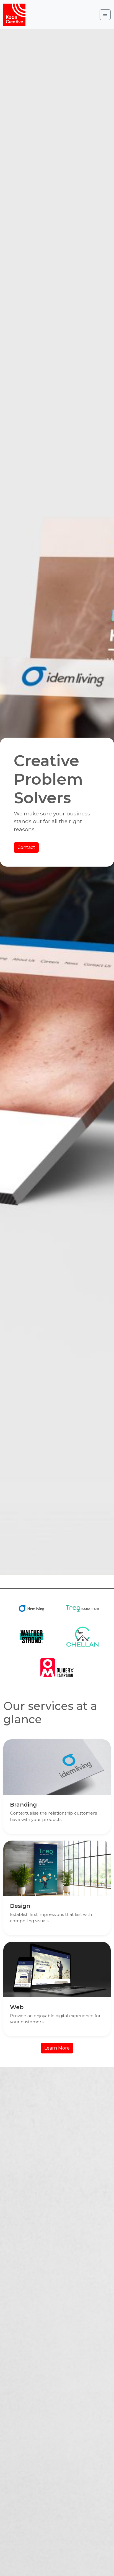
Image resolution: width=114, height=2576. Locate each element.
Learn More (57, 2048)
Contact (26, 847)
